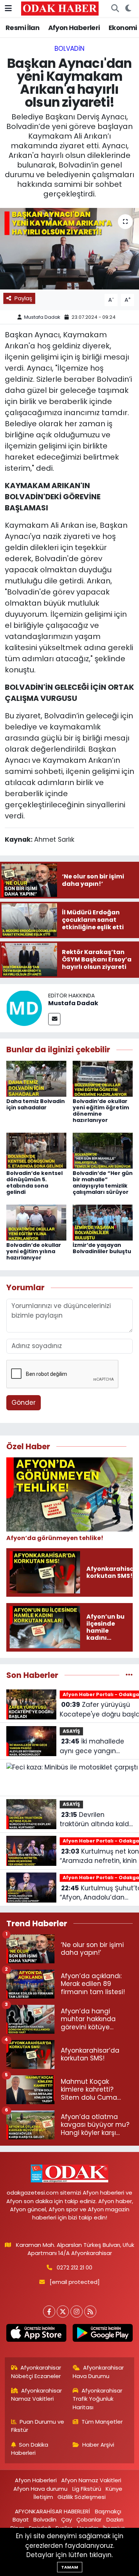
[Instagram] (77, 2312)
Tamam (70, 2567)
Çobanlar (89, 2519)
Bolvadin (69, 49)
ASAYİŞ (71, 1731)
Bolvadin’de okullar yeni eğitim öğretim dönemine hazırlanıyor (101, 1110)
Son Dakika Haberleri (30, 2449)
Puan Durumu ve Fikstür (38, 2426)
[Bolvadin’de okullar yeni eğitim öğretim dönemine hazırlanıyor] (103, 1078)
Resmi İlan (22, 28)
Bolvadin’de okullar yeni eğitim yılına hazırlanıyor (34, 1251)
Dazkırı (115, 2519)
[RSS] (90, 2312)
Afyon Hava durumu (40, 2489)
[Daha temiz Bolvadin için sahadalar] (36, 1078)
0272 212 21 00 (75, 2267)
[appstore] (37, 2335)
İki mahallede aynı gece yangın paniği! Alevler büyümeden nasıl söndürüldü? (92, 1746)
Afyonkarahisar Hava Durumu (98, 2372)
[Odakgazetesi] (60, 8)
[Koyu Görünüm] (128, 9)
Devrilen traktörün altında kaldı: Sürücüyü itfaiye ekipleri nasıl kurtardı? (96, 1820)
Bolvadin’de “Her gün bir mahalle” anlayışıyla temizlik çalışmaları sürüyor (103, 1182)
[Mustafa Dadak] (24, 1008)
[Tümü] (129, 1675)
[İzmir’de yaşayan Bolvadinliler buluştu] (103, 1222)
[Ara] (115, 9)
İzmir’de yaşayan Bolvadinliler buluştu (102, 1248)
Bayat (21, 2519)
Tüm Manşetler (102, 2422)
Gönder (24, 1403)
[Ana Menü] (8, 8)
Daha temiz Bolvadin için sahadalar (36, 1104)
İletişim (43, 2497)
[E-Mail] (54, 1019)
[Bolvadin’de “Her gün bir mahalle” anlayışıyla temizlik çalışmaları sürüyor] (103, 1150)
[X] (63, 2312)
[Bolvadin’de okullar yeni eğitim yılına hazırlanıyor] (36, 1222)
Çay (67, 2519)
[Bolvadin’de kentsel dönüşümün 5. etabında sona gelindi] (36, 1150)
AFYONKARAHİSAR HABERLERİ (52, 2511)
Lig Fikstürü (87, 2489)
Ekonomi (123, 28)
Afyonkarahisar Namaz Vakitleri (37, 2395)
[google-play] (103, 2335)
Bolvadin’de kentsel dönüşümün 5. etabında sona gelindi (34, 1182)
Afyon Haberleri (74, 28)
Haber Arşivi (98, 2445)
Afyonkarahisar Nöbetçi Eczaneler (36, 2372)
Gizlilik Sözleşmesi (82, 2497)
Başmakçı (108, 2511)
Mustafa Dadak (42, 317)
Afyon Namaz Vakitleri (91, 2480)
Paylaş (23, 298)
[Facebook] (49, 2312)
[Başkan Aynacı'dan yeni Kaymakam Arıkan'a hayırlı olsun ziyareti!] (69, 249)
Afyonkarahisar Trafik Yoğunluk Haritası (97, 2399)
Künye (114, 2489)
